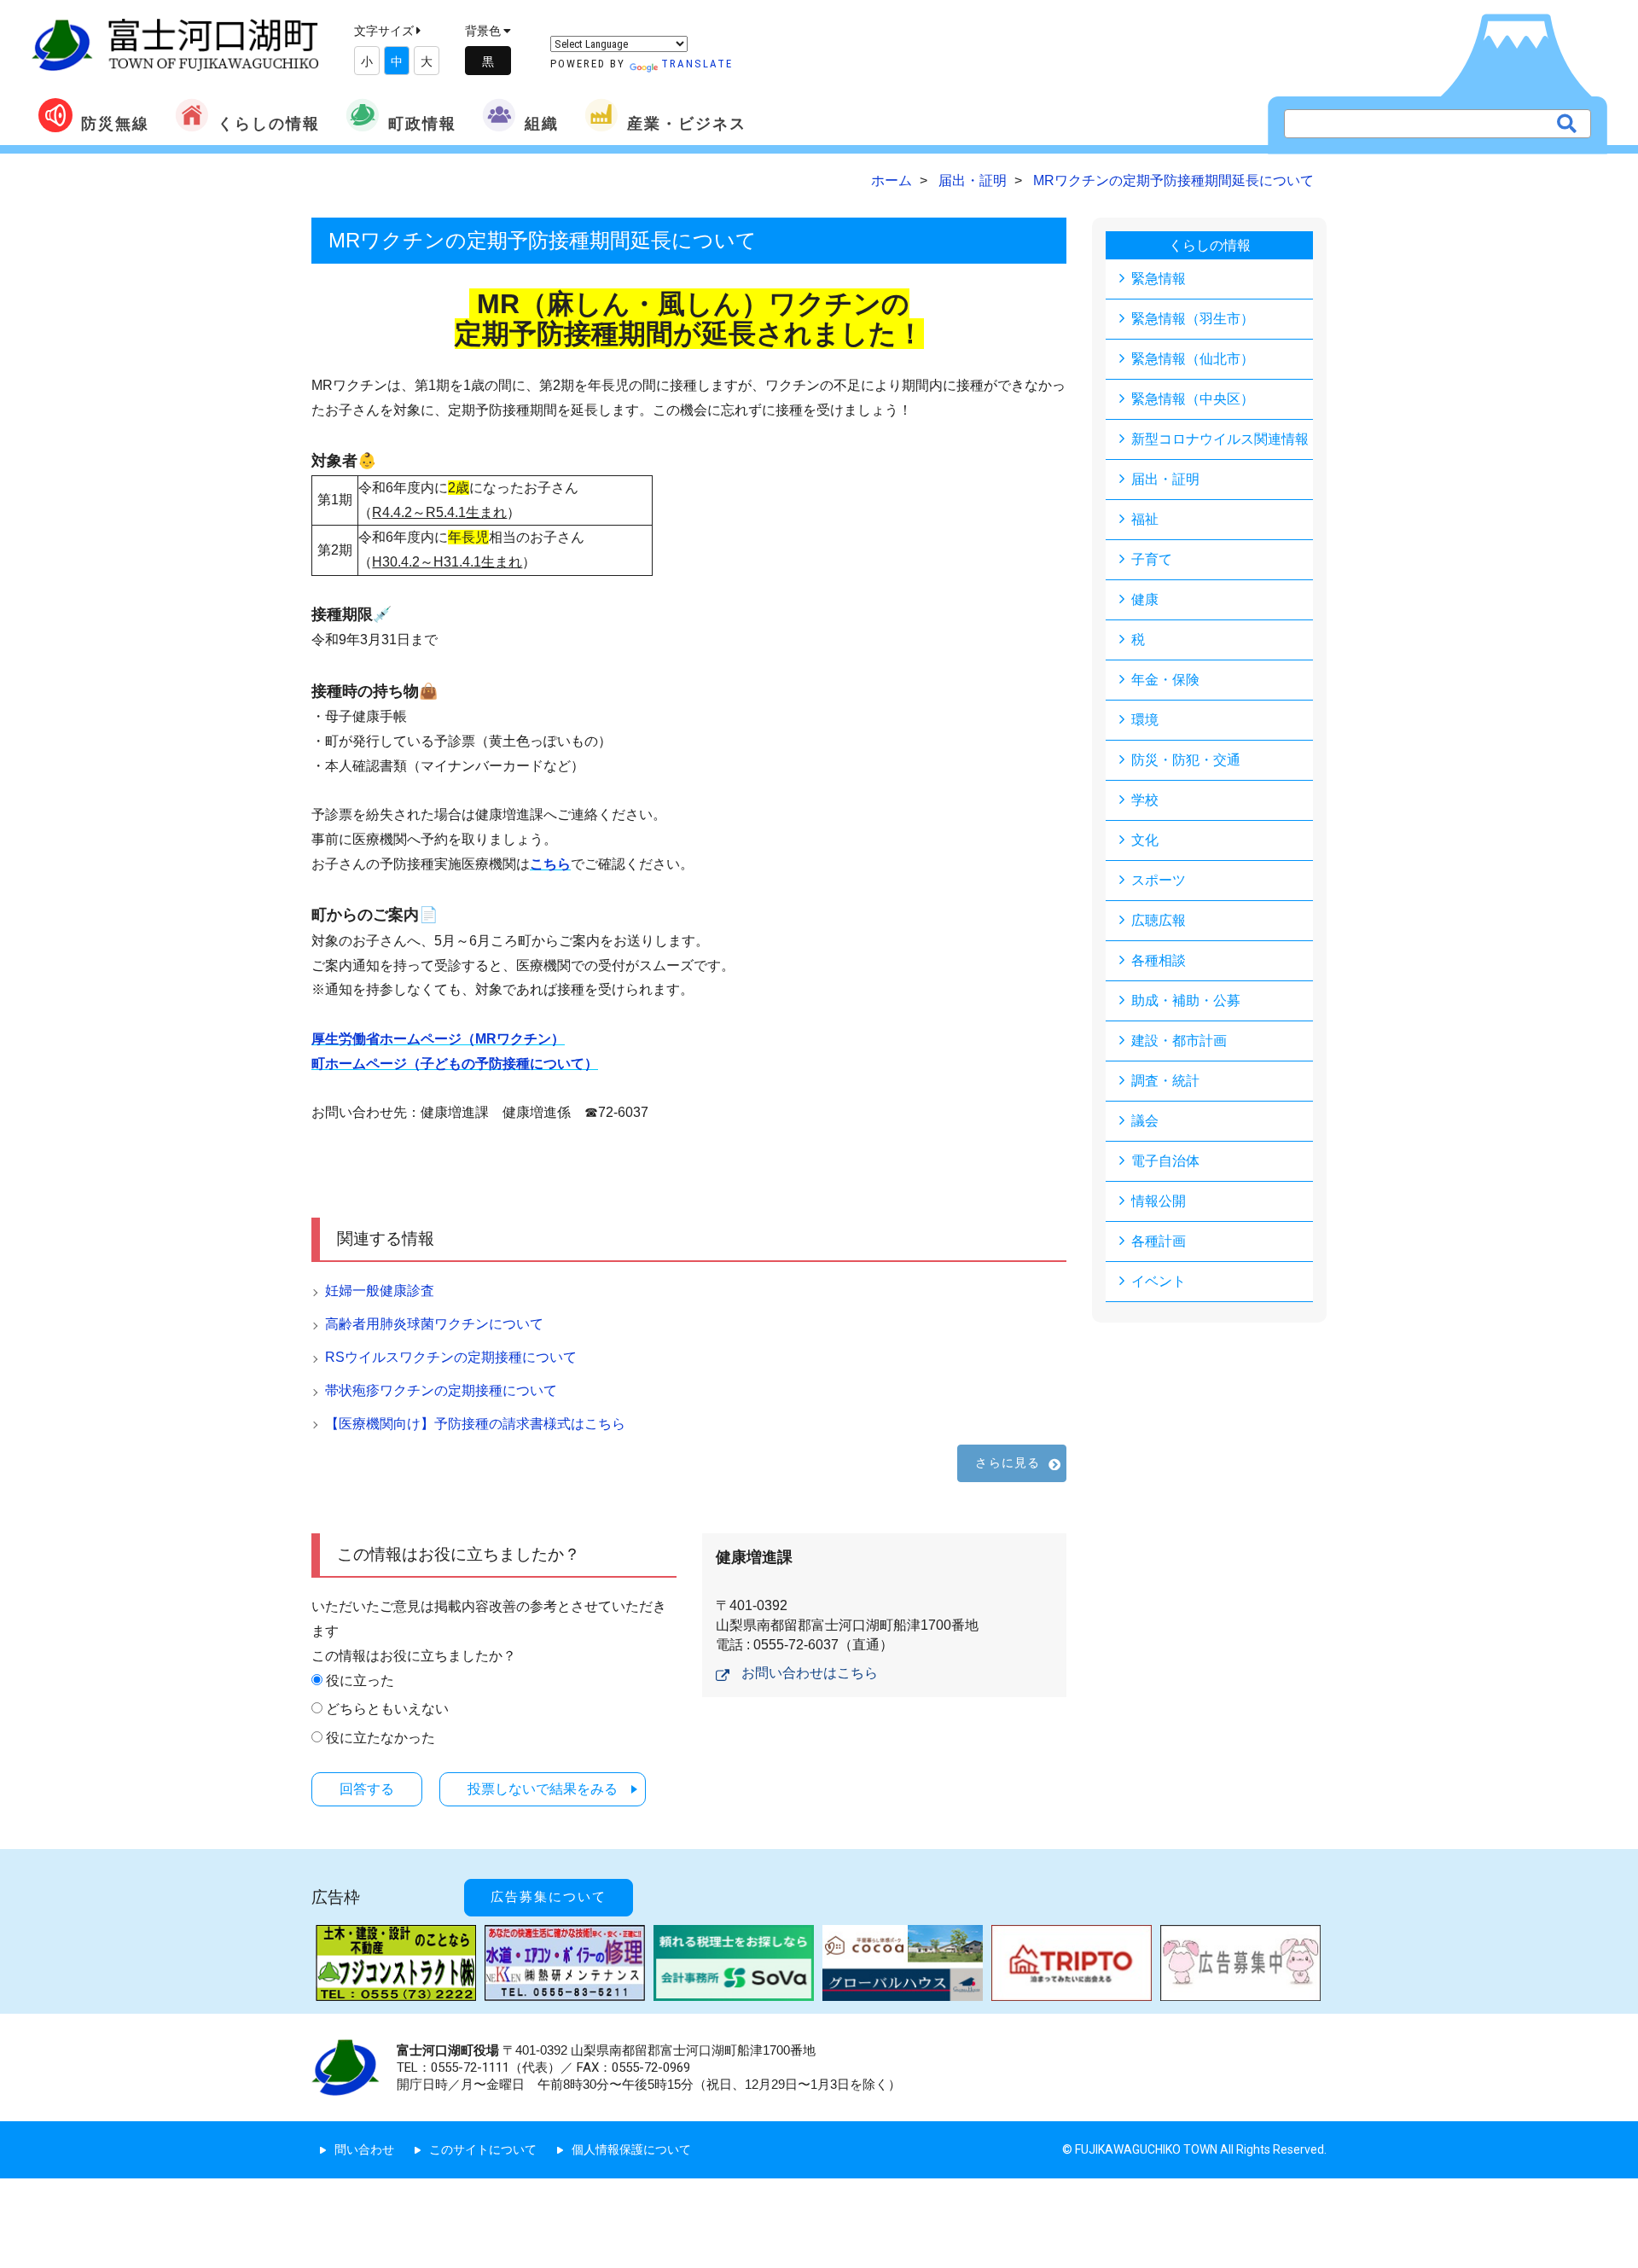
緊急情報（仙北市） (1193, 359)
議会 (1145, 1121)
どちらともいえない (387, 1709)
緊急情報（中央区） (1193, 399)
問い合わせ (364, 2149)
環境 (1145, 720)
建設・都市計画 (1179, 1041)
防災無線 (115, 123)
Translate (697, 64)
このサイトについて (483, 2149)
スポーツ (1159, 880)
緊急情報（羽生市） (1193, 319)
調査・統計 (1165, 1081)
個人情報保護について (631, 2149)
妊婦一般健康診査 (380, 1291)
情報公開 (1159, 1201)
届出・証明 (1165, 479)
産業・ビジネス (687, 123)
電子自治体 (1165, 1161)
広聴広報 (1159, 920)
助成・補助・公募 (1186, 1000)
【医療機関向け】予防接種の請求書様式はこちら (475, 1424)
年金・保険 (1165, 680)
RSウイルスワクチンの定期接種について (451, 1357)
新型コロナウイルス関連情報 (1220, 439)
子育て (1152, 559)
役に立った (360, 1681)
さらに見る (1008, 1463)
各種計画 (1159, 1241)
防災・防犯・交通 (1186, 760)
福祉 (1145, 519)
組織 (542, 123)
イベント (1159, 1281)
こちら (550, 864)
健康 (1145, 599)
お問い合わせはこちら (810, 1673)
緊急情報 (1159, 279)
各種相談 (1159, 960)
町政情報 (422, 123)
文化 (1145, 840)
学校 (1145, 800)
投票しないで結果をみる (543, 1789)
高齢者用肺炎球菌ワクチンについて (434, 1324)
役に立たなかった (380, 1738)
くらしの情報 (269, 123)
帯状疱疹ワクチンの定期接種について (441, 1390)
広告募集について (549, 1897)
